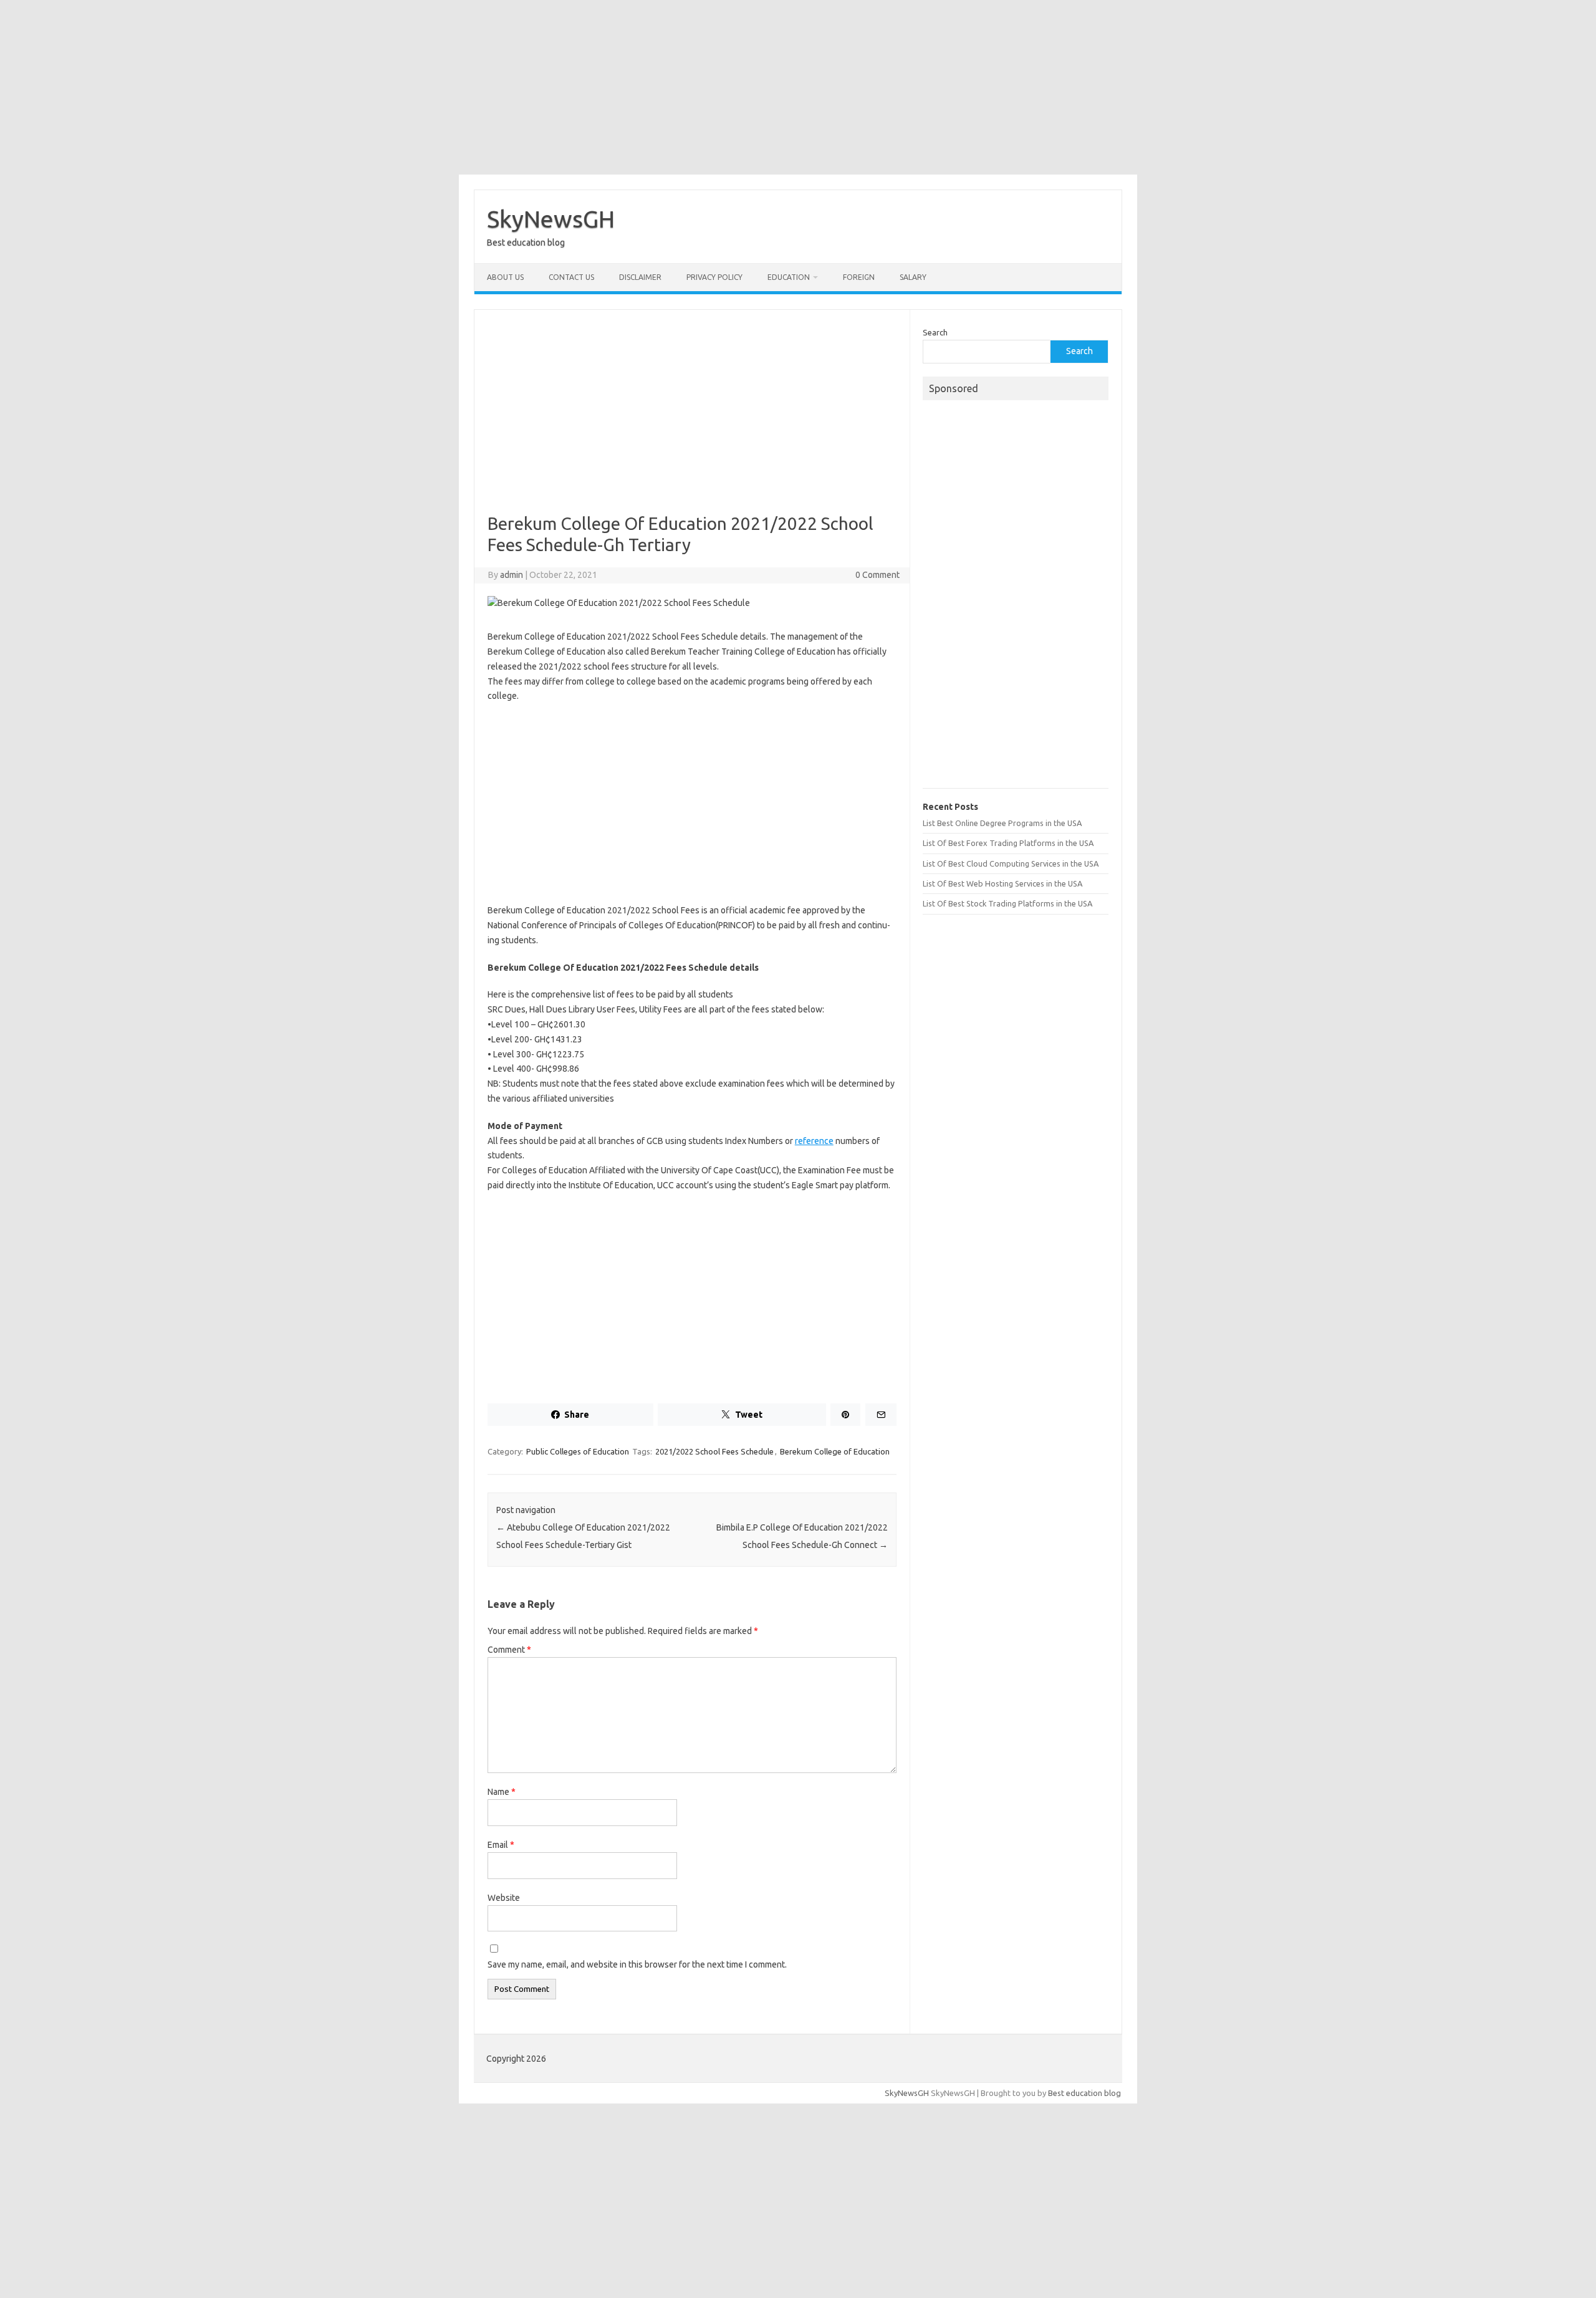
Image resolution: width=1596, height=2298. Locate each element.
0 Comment (877, 575)
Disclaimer (640, 277)
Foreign (859, 277)
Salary (913, 277)
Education (789, 277)
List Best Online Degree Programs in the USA (1002, 823)
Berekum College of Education (835, 1451)
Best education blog (1084, 2093)
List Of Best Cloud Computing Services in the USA (1011, 863)
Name (502, 1792)
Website (504, 1898)
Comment (509, 1650)
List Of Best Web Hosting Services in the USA (1002, 883)
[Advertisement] (798, 87)
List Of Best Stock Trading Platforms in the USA (1007, 903)
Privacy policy (714, 277)
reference (814, 1141)
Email (501, 1845)
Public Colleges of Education (578, 1451)
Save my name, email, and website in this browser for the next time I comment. (637, 1964)
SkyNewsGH (551, 219)
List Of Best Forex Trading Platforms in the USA (1008, 843)
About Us (505, 277)
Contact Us (571, 277)
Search (935, 332)
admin (512, 575)
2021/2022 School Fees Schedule (714, 1451)
